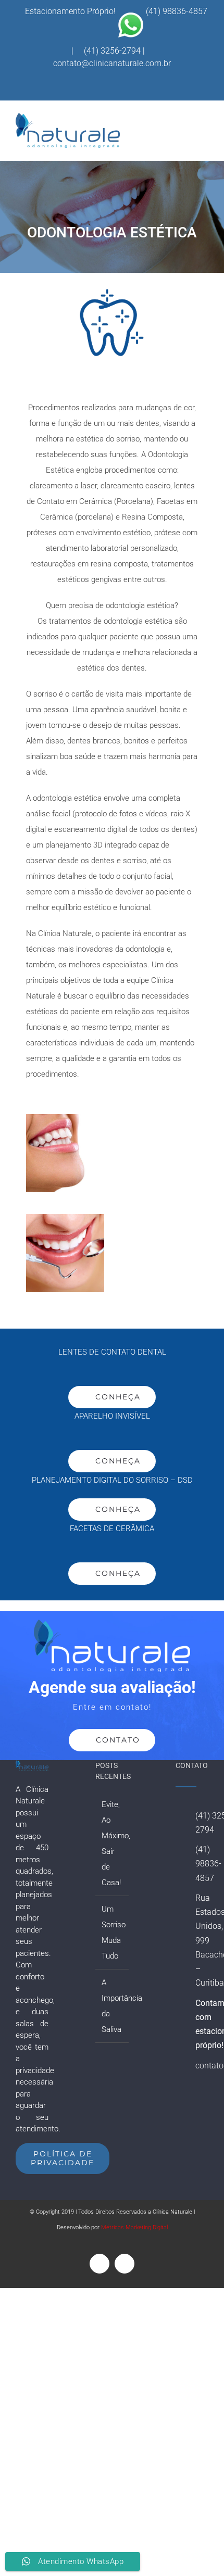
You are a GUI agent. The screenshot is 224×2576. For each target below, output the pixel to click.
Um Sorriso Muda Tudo (112, 1933)
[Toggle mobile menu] (204, 129)
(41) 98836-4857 (177, 11)
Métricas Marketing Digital (134, 2227)
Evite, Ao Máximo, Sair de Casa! (112, 1843)
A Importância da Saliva (112, 2006)
